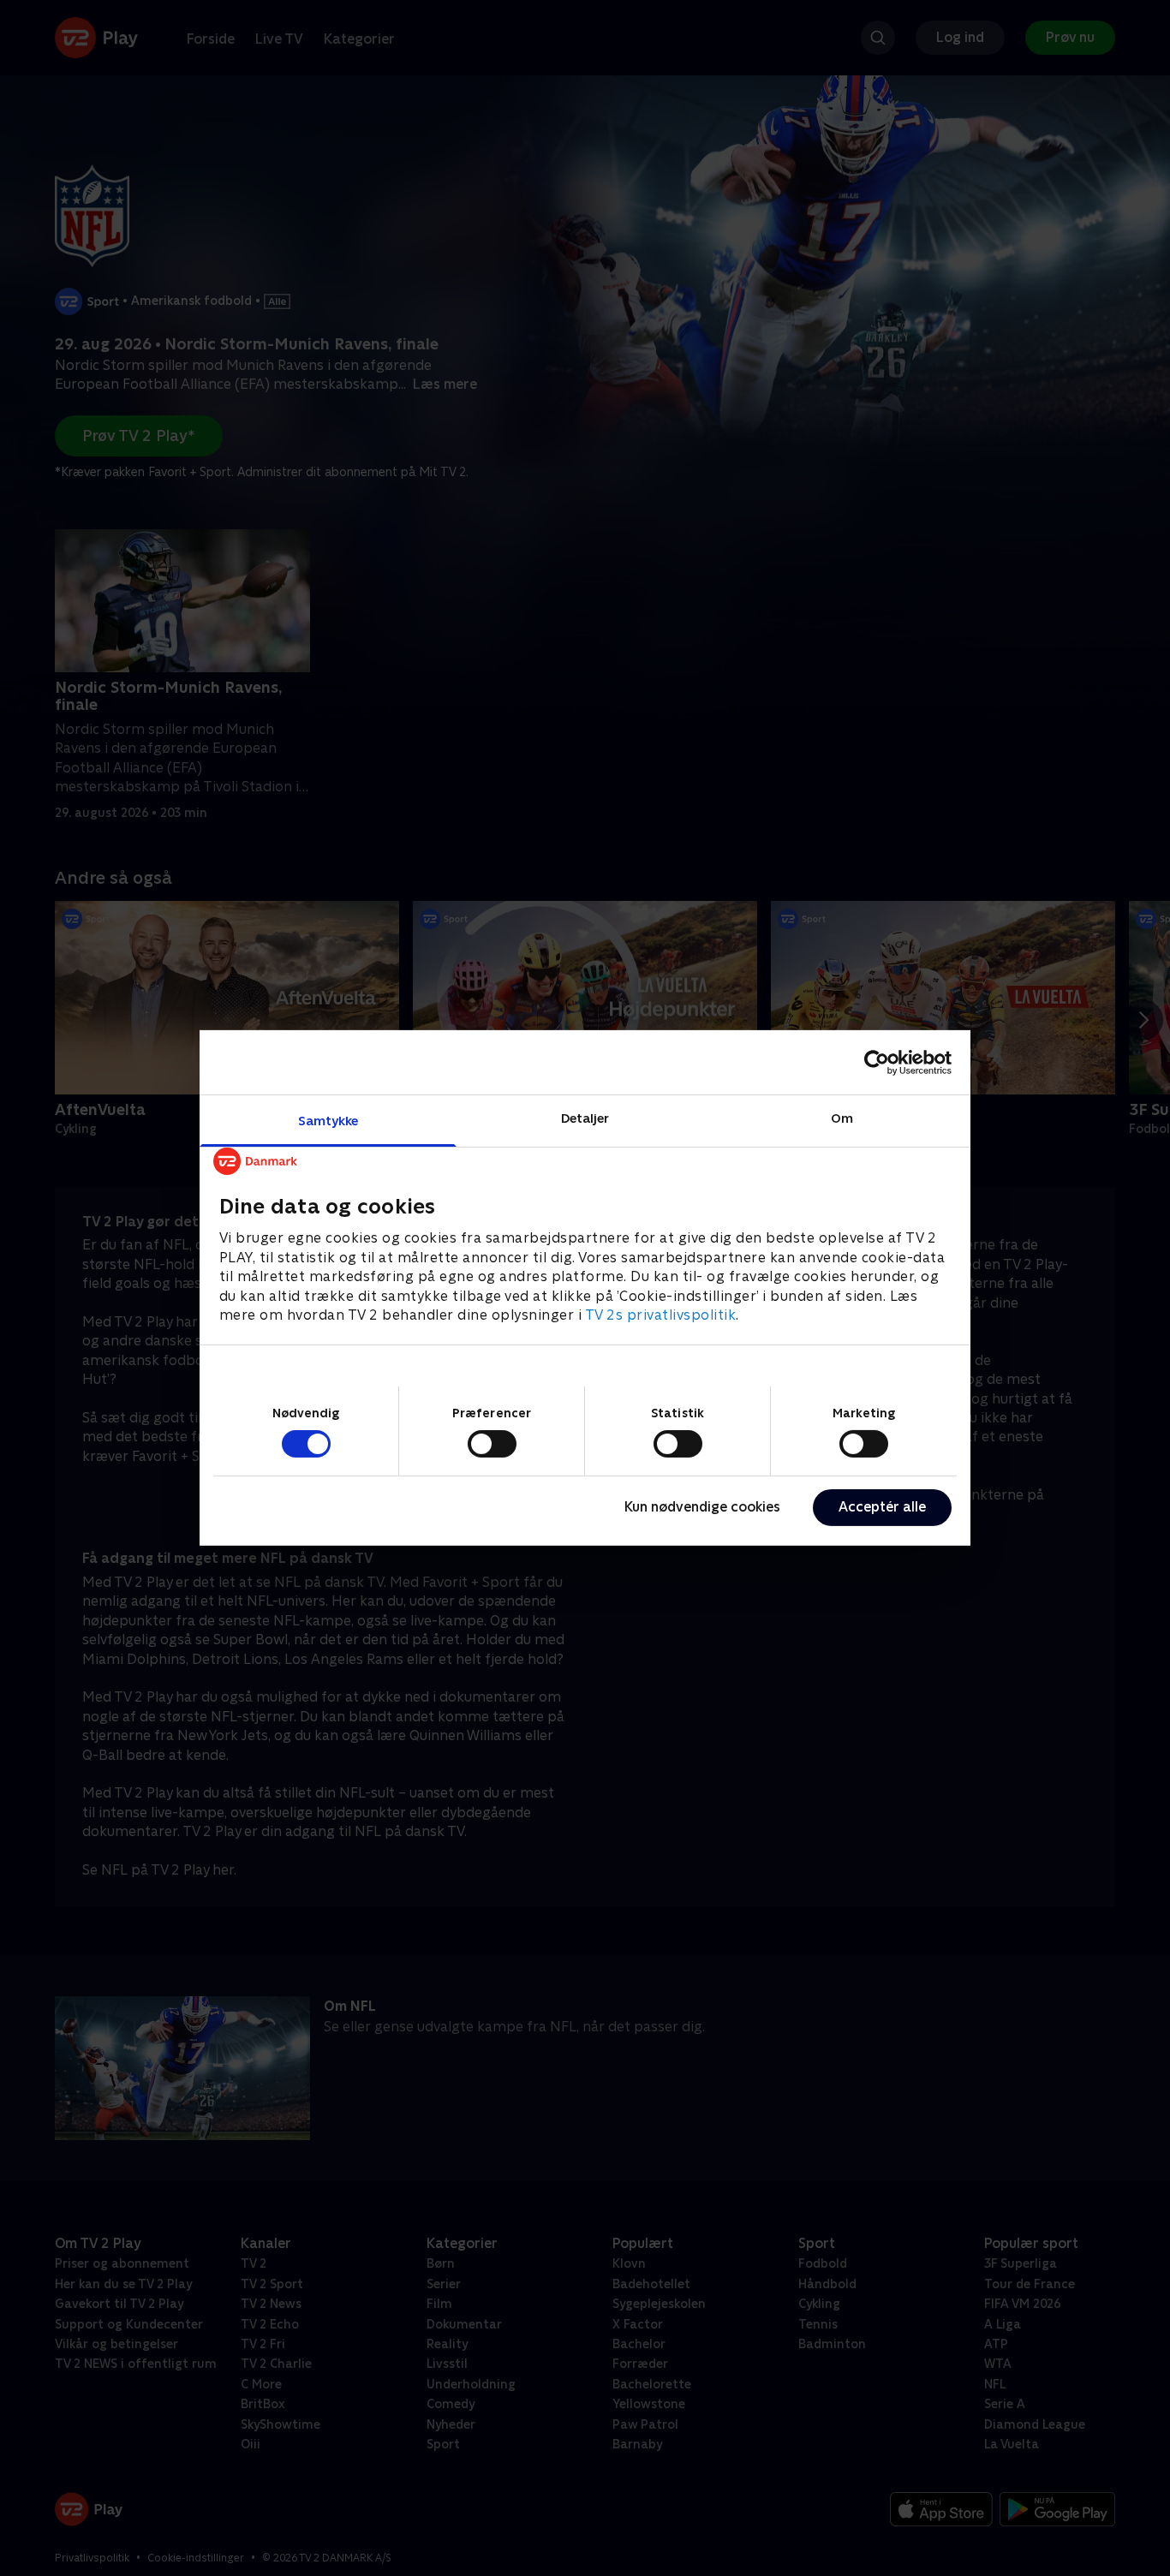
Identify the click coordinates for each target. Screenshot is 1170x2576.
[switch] (492, 1444)
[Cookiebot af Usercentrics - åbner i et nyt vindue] (877, 1062)
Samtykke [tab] (328, 1121)
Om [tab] (842, 1118)
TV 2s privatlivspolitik (661, 1315)
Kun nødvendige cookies (702, 1507)
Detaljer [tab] (585, 1118)
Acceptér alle (882, 1507)
